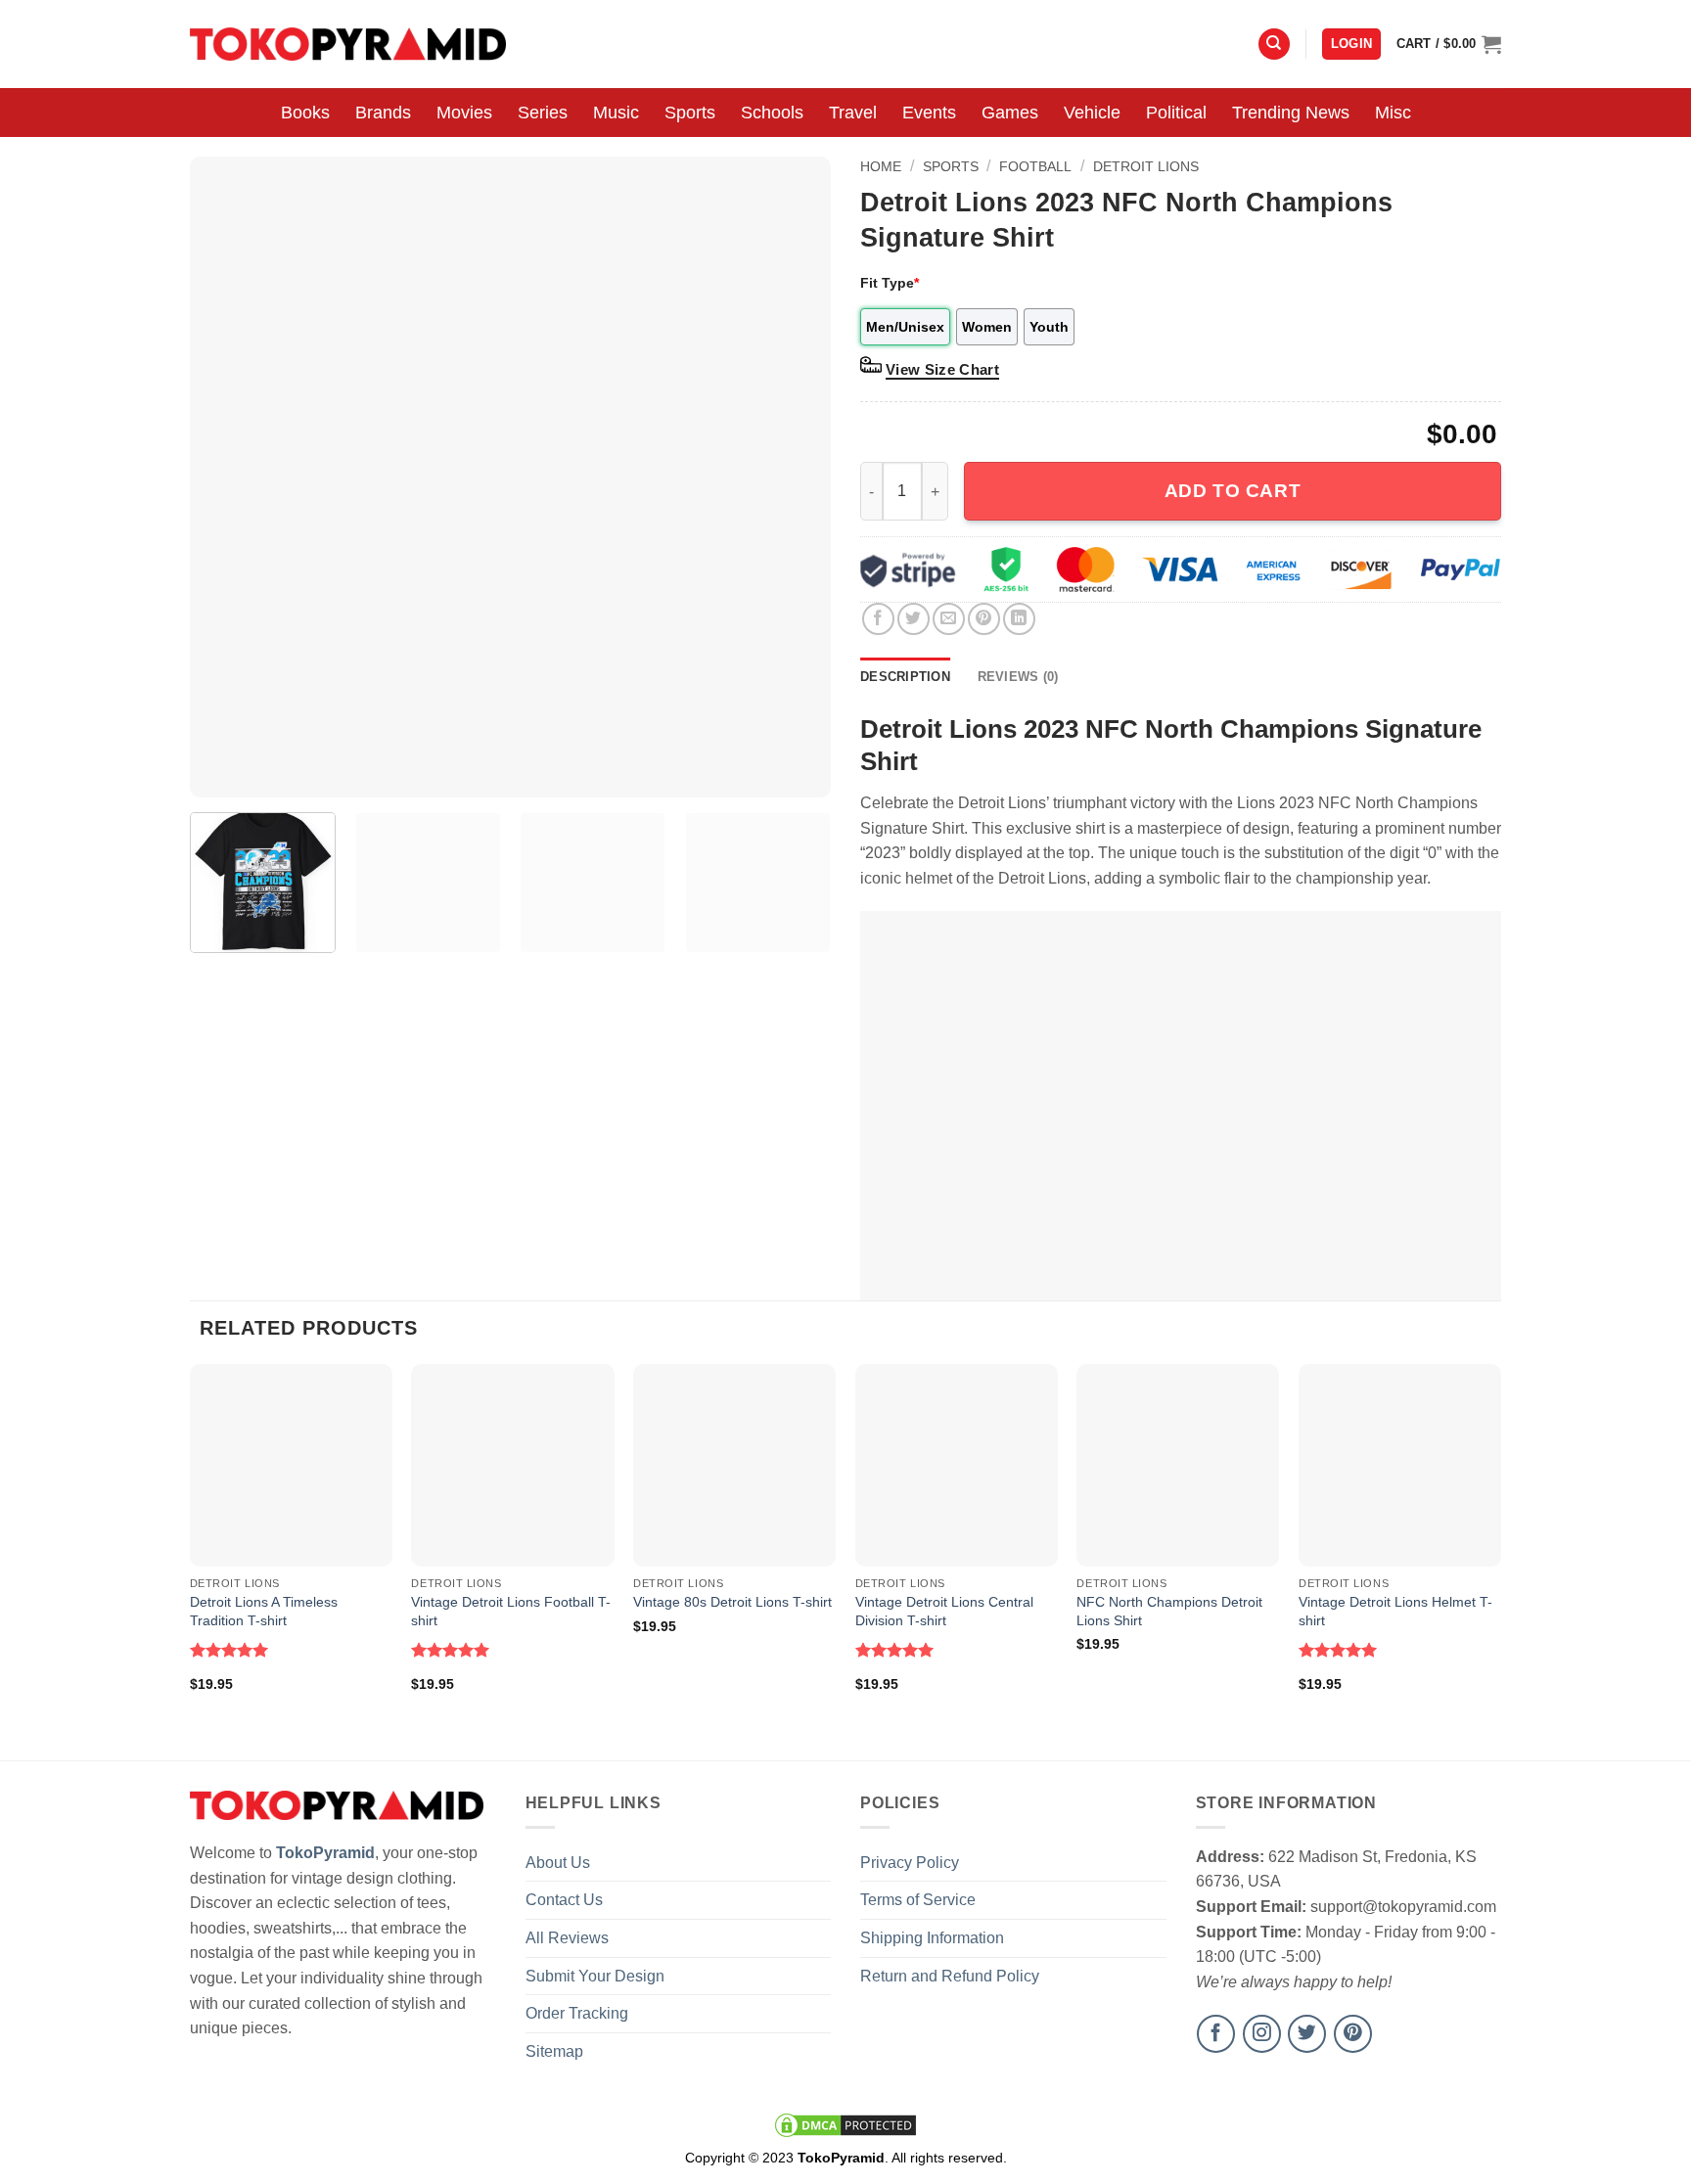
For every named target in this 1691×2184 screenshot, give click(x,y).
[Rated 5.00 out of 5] (229, 1650)
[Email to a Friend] (949, 619)
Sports (690, 113)
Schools (772, 113)
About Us (558, 1863)
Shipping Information (932, 1938)
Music (616, 113)
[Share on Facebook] (878, 619)
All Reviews (567, 1938)
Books (305, 113)
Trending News (1291, 113)
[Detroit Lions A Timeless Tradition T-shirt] (291, 1465)
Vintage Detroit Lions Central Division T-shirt (944, 1611)
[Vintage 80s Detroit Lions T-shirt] (734, 1465)
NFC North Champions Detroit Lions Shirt (1169, 1611)
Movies (464, 113)
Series (543, 113)
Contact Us (564, 1900)
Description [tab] (905, 677)
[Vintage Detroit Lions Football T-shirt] (512, 1465)
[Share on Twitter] (914, 619)
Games (1010, 113)
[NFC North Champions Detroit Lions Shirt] (1178, 1465)
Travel (853, 113)
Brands (383, 113)
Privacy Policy (910, 1863)
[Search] (1274, 45)
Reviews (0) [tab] (1018, 677)
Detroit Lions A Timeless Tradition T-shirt (264, 1611)
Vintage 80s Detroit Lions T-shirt (732, 1602)
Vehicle (1092, 113)
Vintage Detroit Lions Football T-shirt (511, 1611)
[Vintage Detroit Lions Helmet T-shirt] (1400, 1465)
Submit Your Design (595, 1976)
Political (1176, 113)
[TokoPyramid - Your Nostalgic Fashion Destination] (348, 44)
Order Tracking (577, 2013)
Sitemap (554, 2051)
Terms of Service (918, 1900)
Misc (1393, 113)
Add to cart (1233, 491)
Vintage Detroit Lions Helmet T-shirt (1395, 1611)
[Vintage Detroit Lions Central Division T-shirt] (957, 1465)
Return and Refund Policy (950, 1976)
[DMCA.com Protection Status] (845, 2124)
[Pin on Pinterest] (984, 619)
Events (929, 113)
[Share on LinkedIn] (1019, 619)
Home (881, 166)
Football (1035, 166)
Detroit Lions (1146, 166)
